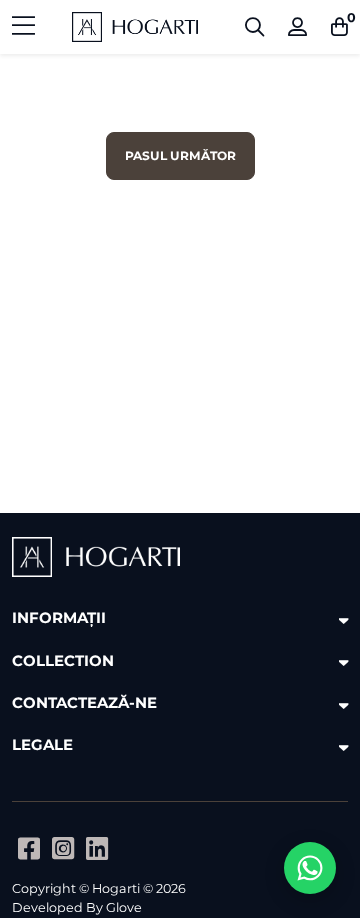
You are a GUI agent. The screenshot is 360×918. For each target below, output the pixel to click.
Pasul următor (180, 155)
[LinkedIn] (97, 848)
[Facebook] (29, 848)
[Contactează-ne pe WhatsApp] (310, 868)
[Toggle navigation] (23, 27)
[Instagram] (63, 848)
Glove (124, 907)
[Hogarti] (135, 27)
